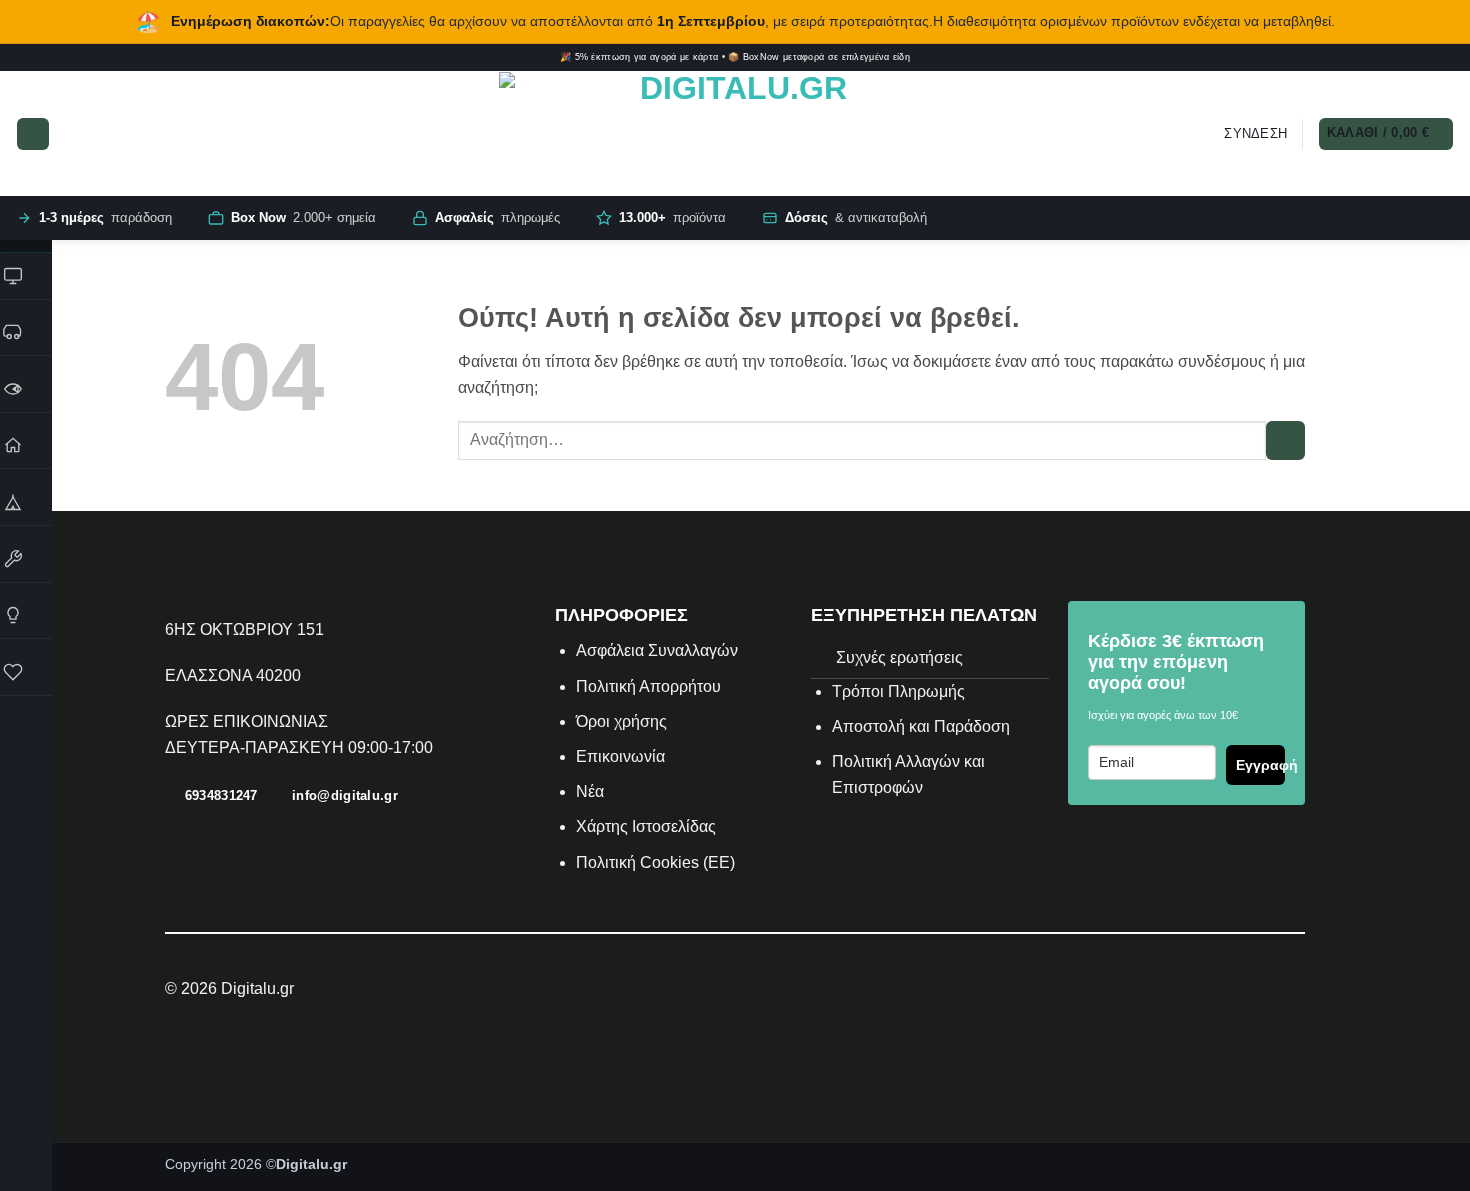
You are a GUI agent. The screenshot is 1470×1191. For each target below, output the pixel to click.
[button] (33, 134)
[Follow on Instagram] (1390, 58)
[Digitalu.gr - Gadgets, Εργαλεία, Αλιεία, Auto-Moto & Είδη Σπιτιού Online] (735, 134)
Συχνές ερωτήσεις (899, 657)
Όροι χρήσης (621, 721)
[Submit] (1285, 440)
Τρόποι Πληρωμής (898, 691)
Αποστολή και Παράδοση (921, 726)
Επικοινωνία (622, 756)
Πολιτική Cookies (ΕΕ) (655, 862)
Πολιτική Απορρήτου (648, 686)
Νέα (590, 791)
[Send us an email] (1433, 58)
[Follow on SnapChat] (1419, 58)
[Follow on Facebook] (1375, 58)
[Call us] (1447, 58)
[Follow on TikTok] (1404, 58)
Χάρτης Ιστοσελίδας (646, 826)
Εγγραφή (1260, 765)
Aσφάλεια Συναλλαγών (657, 650)
